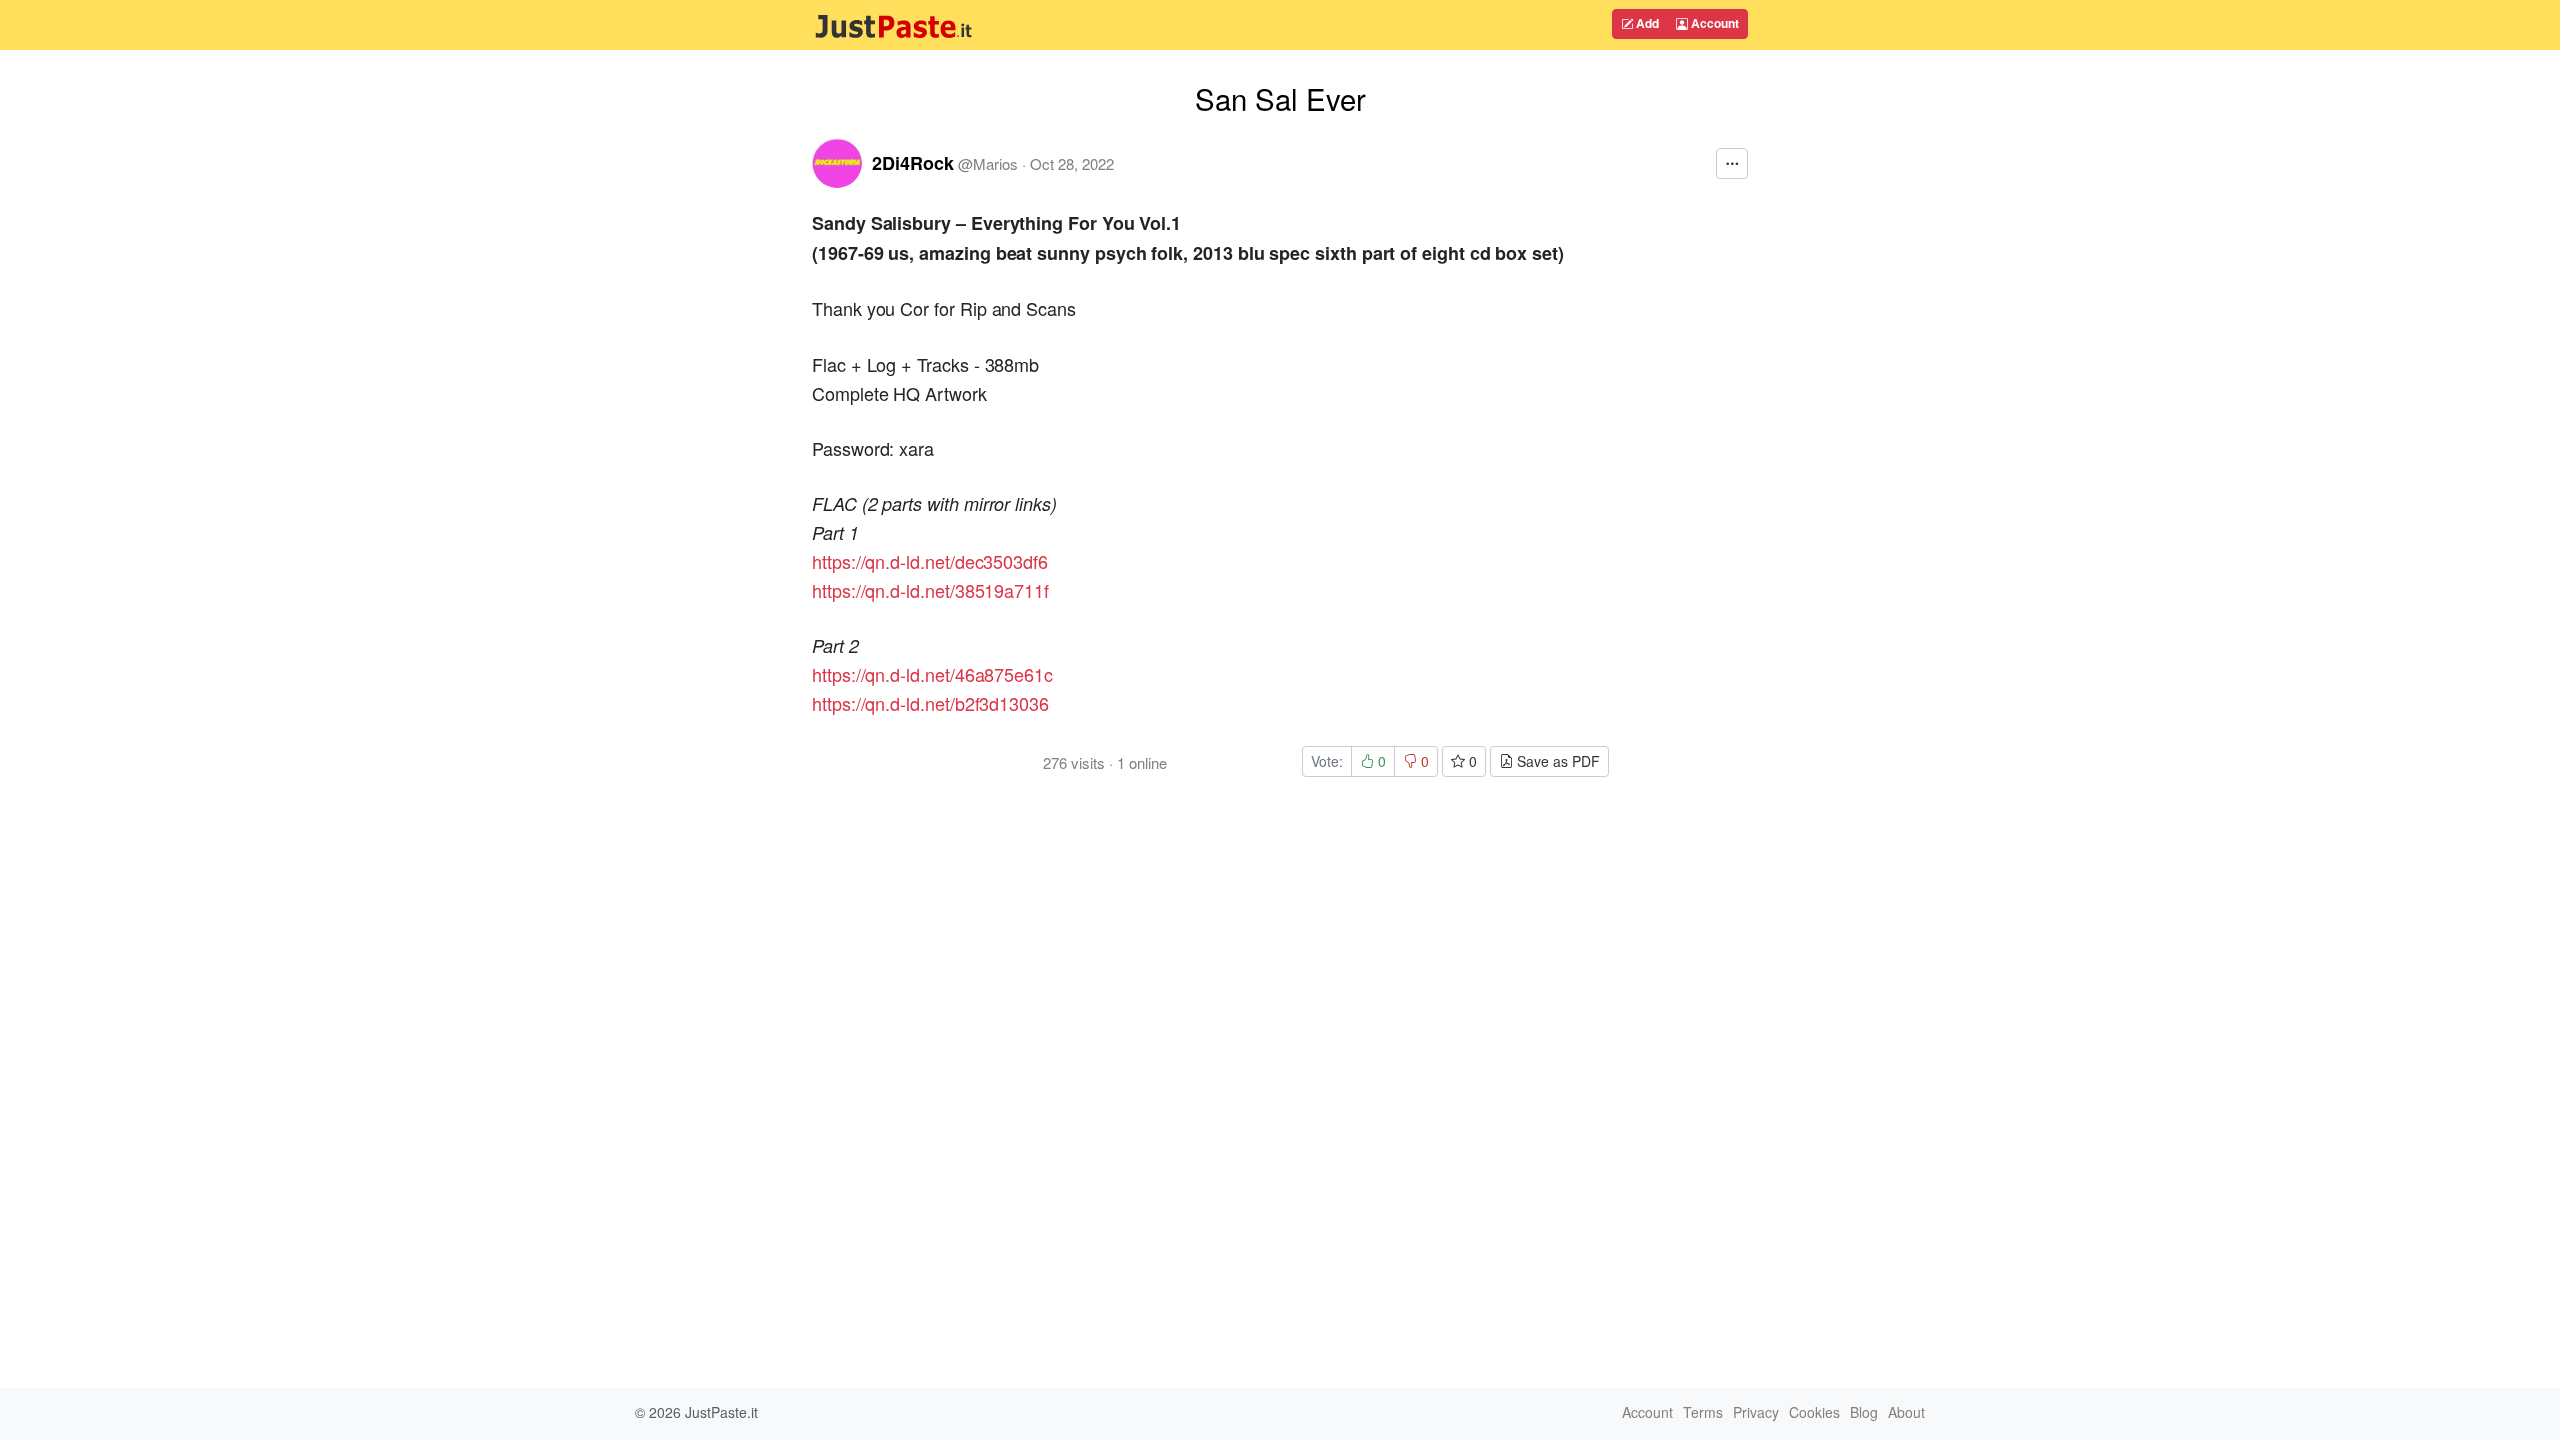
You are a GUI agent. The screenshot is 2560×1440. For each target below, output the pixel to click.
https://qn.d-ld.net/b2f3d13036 (930, 703)
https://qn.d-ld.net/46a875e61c (932, 674)
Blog (1864, 1412)
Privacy (1756, 1412)
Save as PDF (1556, 761)
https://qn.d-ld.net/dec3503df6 (930, 561)
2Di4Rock (913, 163)
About (1906, 1412)
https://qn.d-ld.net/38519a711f (930, 590)
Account (1713, 23)
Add (1646, 23)
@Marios (988, 163)
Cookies (1814, 1412)
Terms (1703, 1412)
